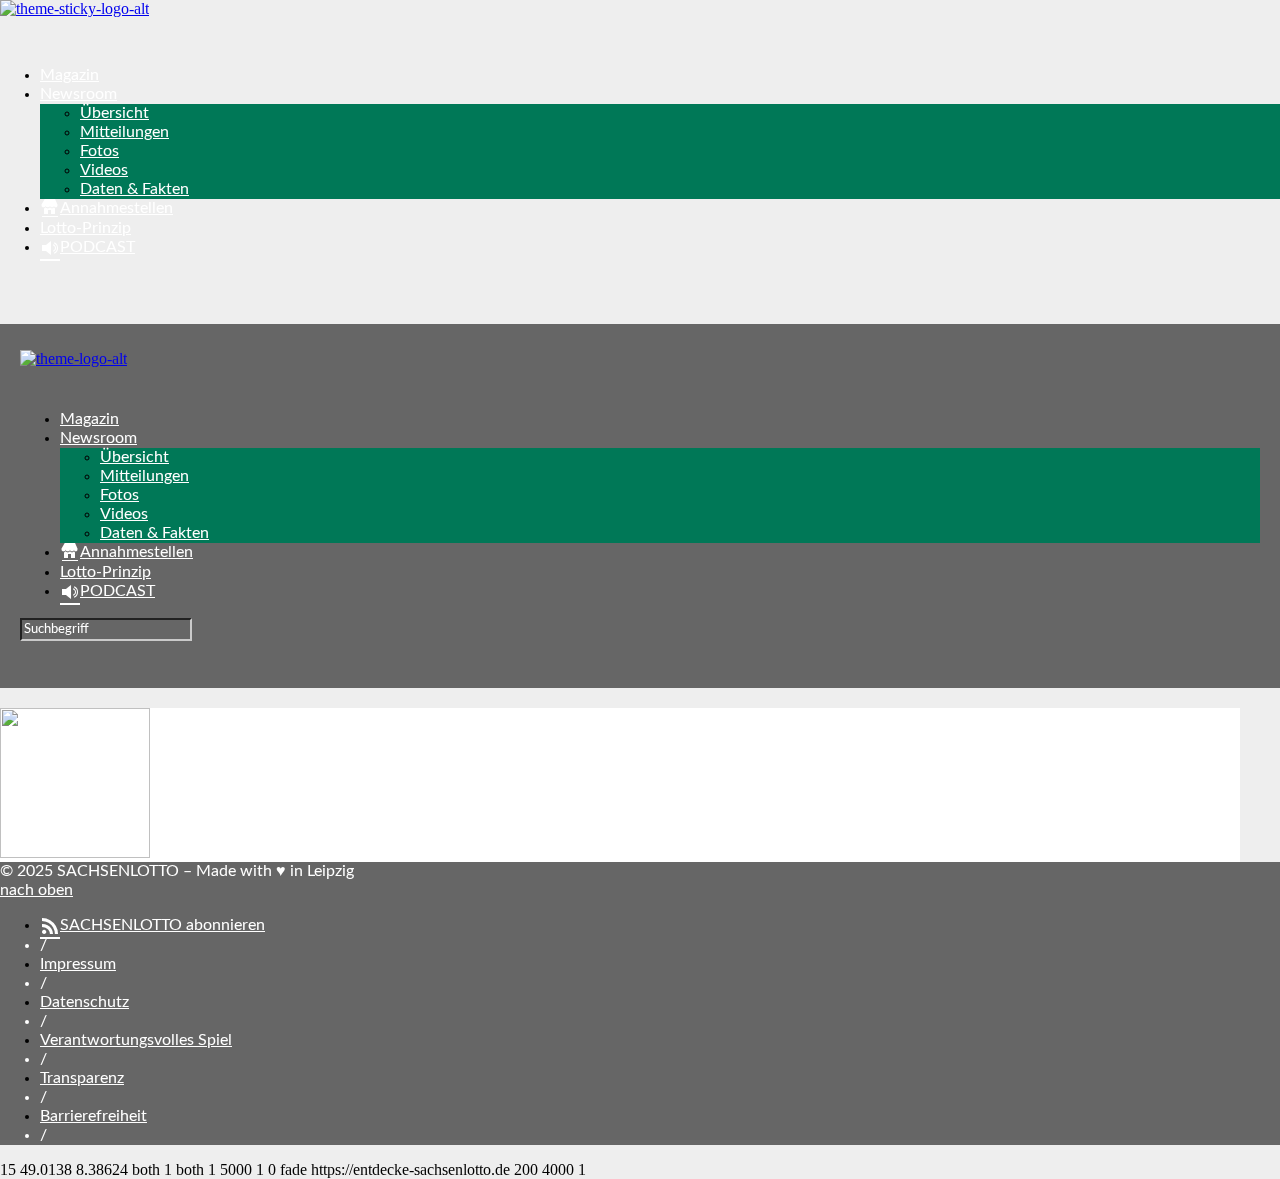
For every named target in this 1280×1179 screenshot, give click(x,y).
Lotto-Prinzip (85, 228)
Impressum (78, 964)
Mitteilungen (124, 132)
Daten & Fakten (134, 189)
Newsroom (78, 94)
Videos (104, 170)
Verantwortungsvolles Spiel (136, 1040)
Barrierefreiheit (93, 1116)
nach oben (36, 890)
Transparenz (82, 1078)
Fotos (99, 151)
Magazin (69, 75)
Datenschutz (84, 1002)
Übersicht (114, 113)
